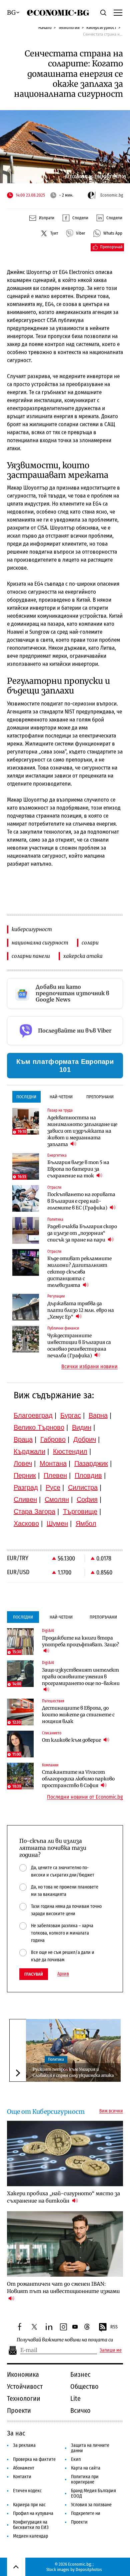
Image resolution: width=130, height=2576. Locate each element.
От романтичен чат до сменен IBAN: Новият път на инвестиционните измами (63, 2287)
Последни (26, 1097)
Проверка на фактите (34, 2459)
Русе (53, 1487)
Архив (63, 1974)
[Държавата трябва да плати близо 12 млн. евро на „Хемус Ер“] (26, 1307)
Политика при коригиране (85, 2479)
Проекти (19, 2410)
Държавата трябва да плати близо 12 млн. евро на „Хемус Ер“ (81, 1310)
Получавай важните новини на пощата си (65, 2340)
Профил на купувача (33, 2513)
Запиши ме (111, 2350)
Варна (98, 1415)
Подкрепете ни (86, 2513)
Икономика (23, 2374)
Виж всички (111, 2111)
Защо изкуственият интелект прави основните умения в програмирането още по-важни (81, 1677)
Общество (84, 2386)
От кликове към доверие (72, 1740)
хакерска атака (83, 956)
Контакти (22, 2477)
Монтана (53, 1463)
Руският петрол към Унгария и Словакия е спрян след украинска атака (73, 2072)
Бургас (71, 1415)
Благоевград (33, 1415)
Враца (23, 1439)
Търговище (80, 1511)
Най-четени (61, 1097)
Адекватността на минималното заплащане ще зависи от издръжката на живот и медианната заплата (82, 1131)
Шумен (57, 1523)
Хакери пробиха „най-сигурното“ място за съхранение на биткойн (63, 2197)
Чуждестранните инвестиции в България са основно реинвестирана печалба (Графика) (79, 1346)
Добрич (85, 1439)
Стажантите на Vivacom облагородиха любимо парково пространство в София (78, 1779)
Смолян (57, 1499)
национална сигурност (40, 943)
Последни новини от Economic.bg (85, 1797)
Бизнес (80, 2374)
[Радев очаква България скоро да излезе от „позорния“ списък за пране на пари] (26, 1230)
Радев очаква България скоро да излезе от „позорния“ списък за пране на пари (82, 1233)
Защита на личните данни (90, 2448)
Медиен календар (30, 2536)
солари (90, 943)
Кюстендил (70, 1451)
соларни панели (31, 956)
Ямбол (86, 1523)
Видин (82, 1427)
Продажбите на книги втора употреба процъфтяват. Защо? (80, 1641)
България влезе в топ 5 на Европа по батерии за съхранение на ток (78, 1169)
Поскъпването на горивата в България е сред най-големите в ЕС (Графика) (81, 1201)
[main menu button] (118, 12)
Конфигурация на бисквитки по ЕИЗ (31, 2525)
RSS (114, 2327)
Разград (26, 1487)
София (87, 1499)
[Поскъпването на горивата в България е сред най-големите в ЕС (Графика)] (26, 1198)
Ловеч (23, 1463)
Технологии (69, 28)
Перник (25, 1475)
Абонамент (24, 2468)
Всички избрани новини (89, 1367)
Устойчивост (25, 2386)
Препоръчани (100, 1097)
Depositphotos (89, 2569)
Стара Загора (34, 1511)
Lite (75, 2398)
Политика (56, 2059)
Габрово (53, 1439)
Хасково (26, 1523)
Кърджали (29, 1451)
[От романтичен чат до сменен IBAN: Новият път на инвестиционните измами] (65, 2244)
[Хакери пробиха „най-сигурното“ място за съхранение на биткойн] (65, 2154)
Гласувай (34, 1974)
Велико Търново (39, 1427)
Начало (45, 28)
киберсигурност (32, 929)
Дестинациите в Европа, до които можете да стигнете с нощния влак (78, 1715)
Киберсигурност (101, 28)
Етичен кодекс (27, 2491)
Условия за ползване (91, 2505)
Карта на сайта (86, 2468)
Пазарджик (91, 1463)
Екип (76, 2459)
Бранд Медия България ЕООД (93, 2493)
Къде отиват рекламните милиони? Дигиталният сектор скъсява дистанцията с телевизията (79, 1272)
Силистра (83, 1487)
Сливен (25, 1499)
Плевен (55, 1475)
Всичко (80, 2410)
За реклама (24, 2445)
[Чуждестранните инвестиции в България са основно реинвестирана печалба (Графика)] (26, 1339)
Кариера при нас (29, 2505)
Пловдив (88, 1475)
